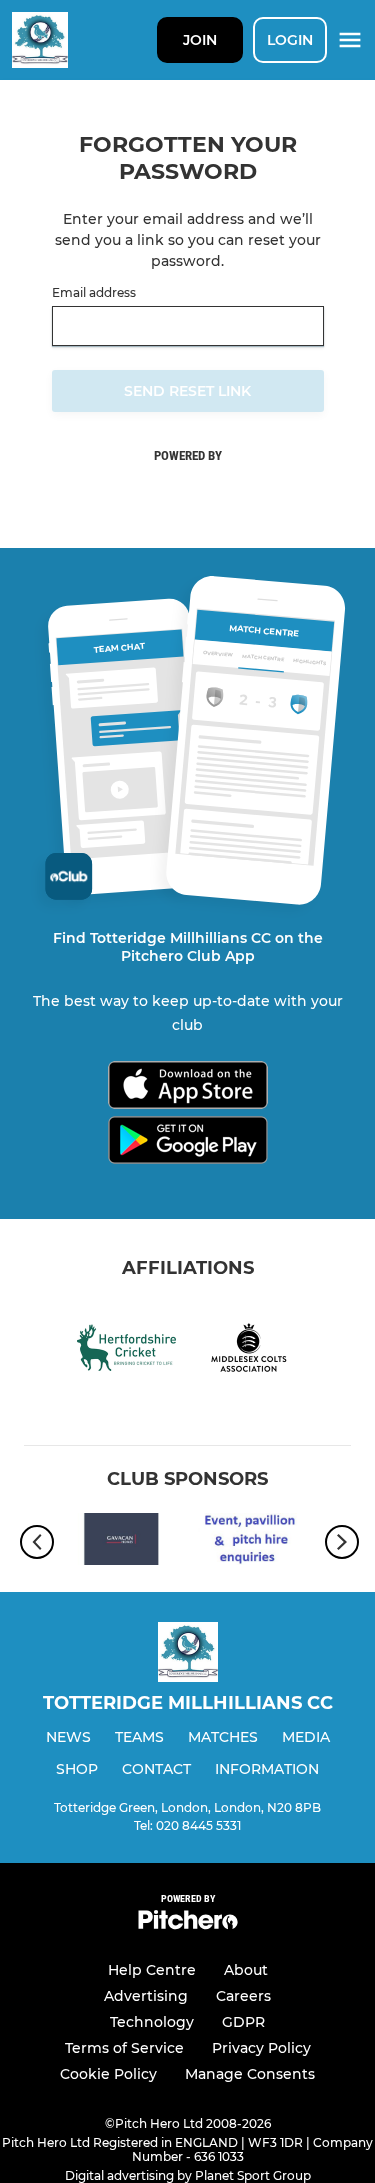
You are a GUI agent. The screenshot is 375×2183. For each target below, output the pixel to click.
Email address (94, 293)
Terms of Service (124, 2048)
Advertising (146, 1996)
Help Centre (152, 1970)
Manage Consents (250, 2074)
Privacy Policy (261, 2048)
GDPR (243, 2022)
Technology (152, 2022)
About (246, 1970)
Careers (243, 1996)
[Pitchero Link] (188, 1924)
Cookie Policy (108, 2074)
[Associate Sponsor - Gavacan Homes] (121, 1542)
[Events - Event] (254, 1542)
